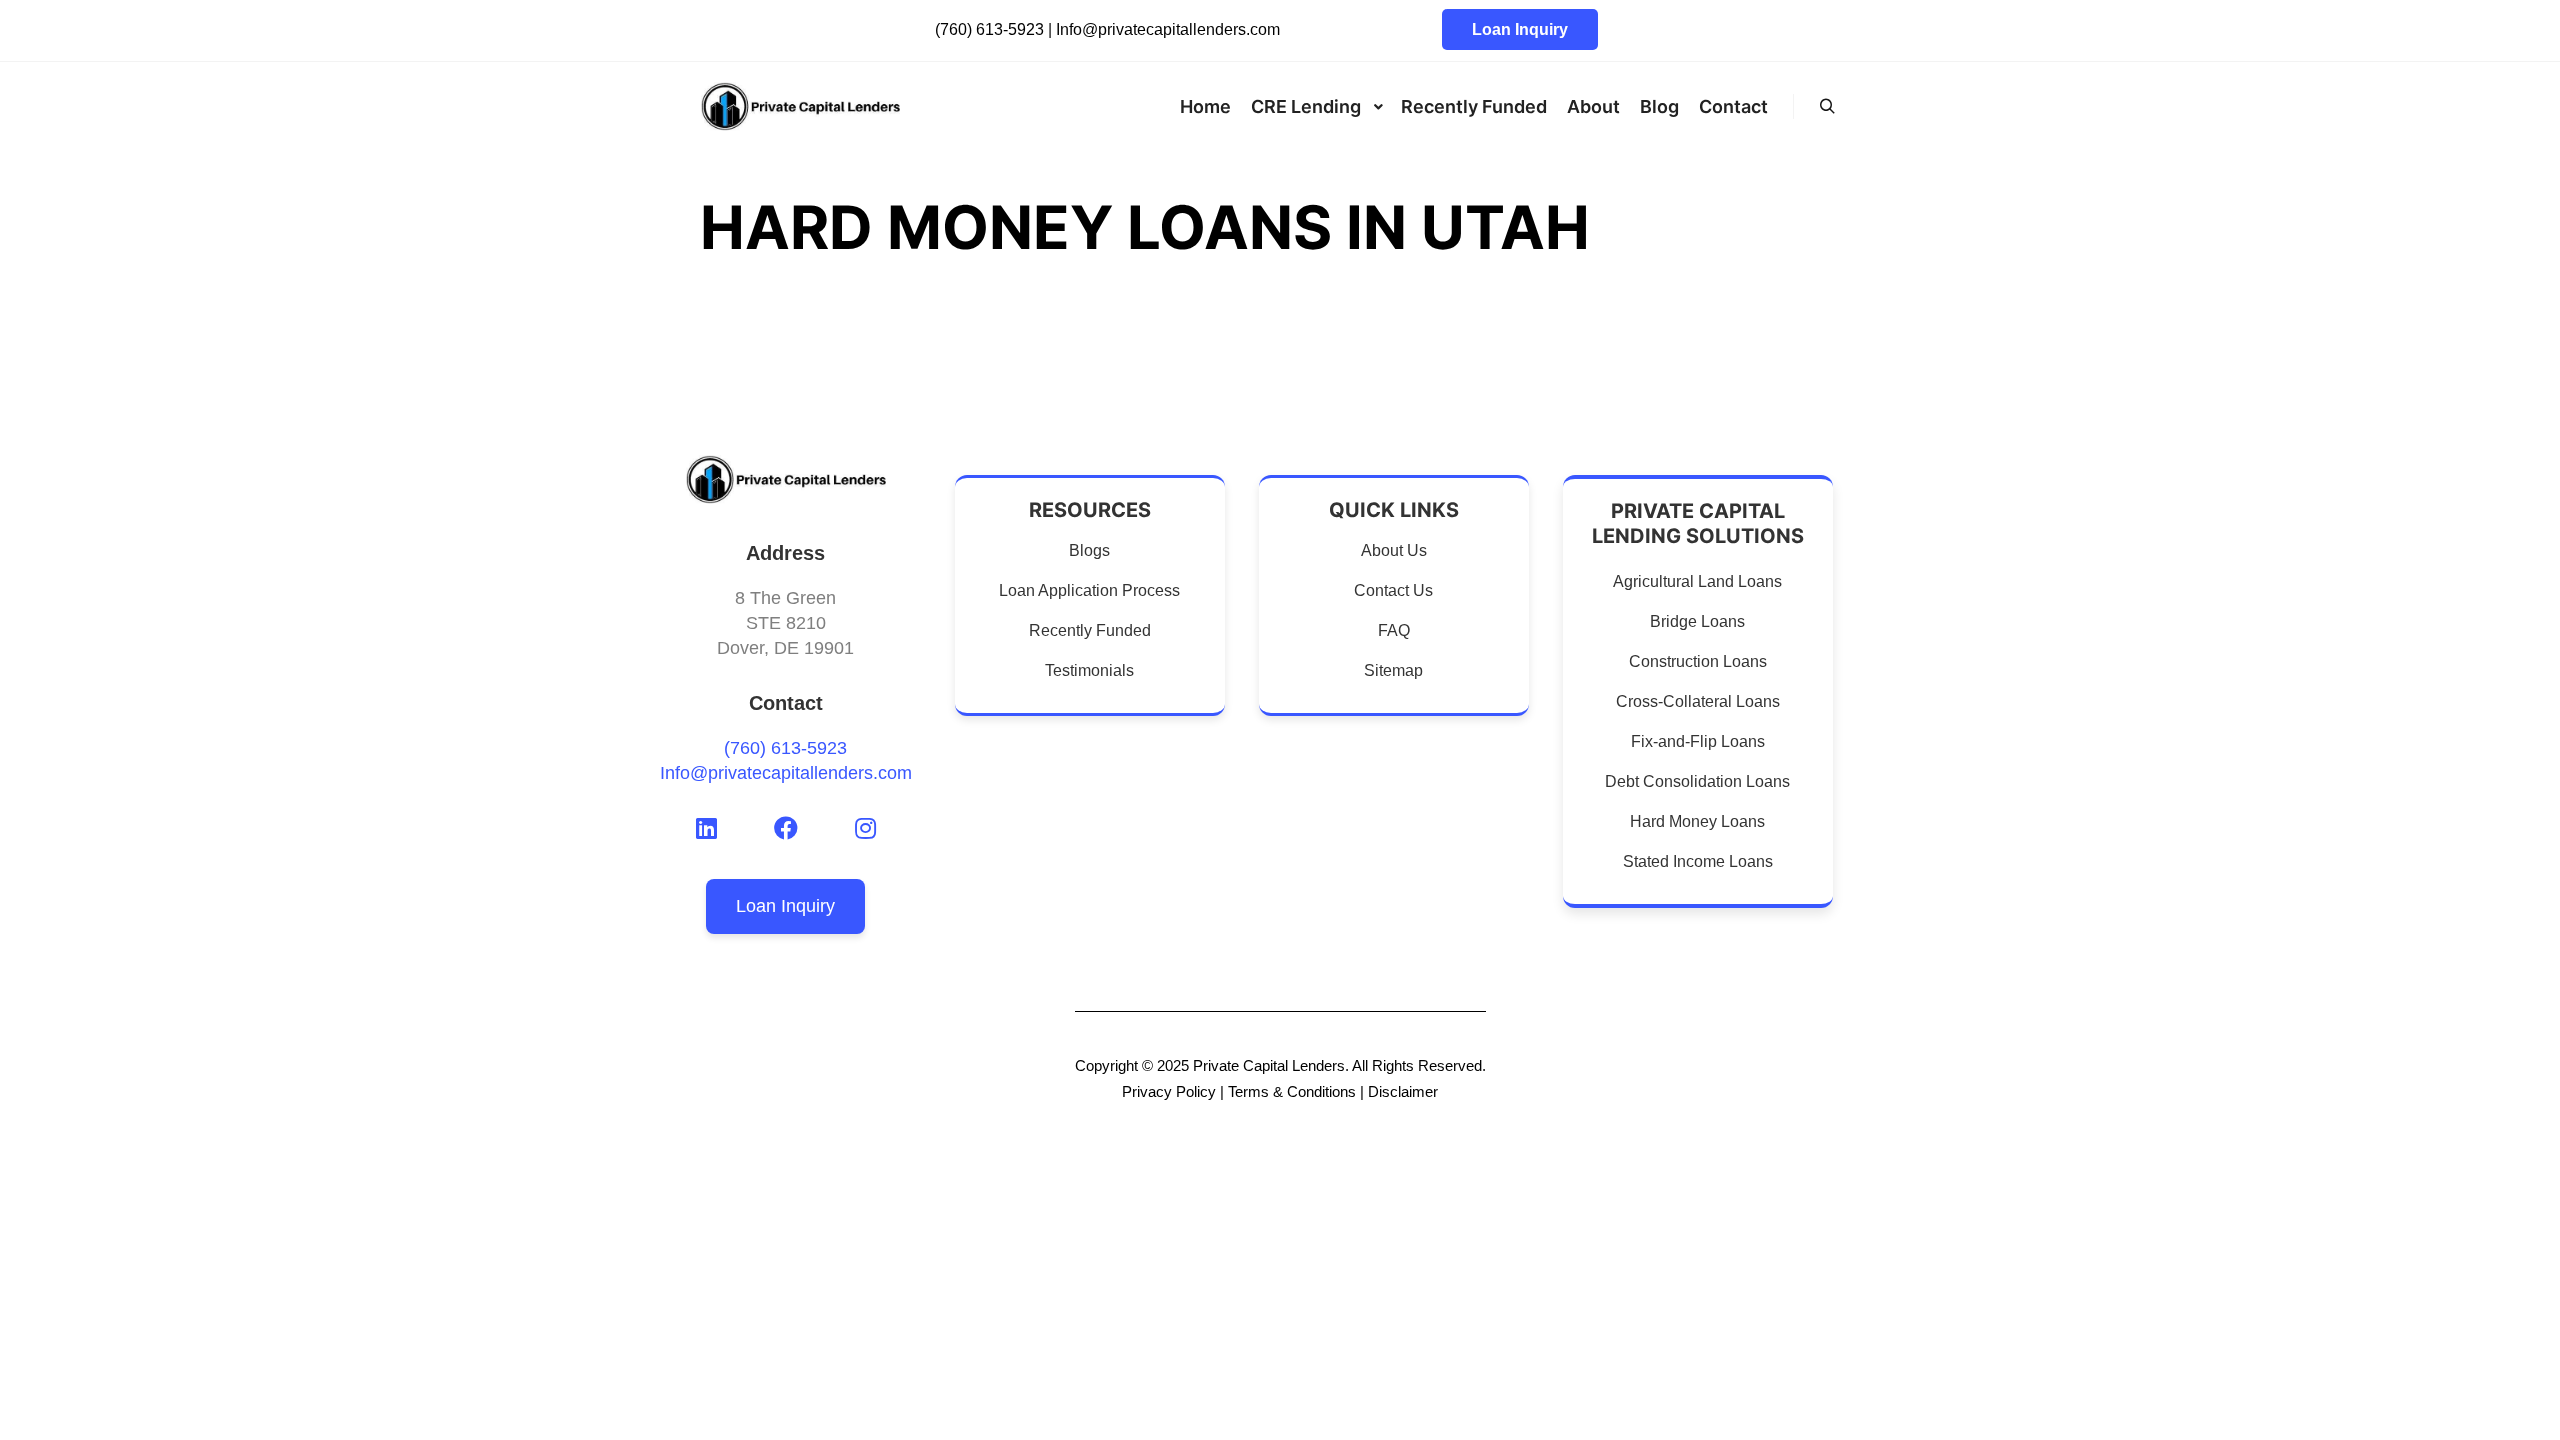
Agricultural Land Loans (1697, 581)
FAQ (1394, 630)
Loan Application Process (1089, 590)
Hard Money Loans (1697, 821)
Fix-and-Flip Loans (1698, 741)
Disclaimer (1403, 1091)
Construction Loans (1698, 661)
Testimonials (1089, 670)
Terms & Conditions (1292, 1091)
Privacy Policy (1169, 1091)
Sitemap (1393, 670)
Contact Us (1393, 590)
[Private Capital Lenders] (800, 106)
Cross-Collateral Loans (1698, 701)
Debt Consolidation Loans (1697, 781)
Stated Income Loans (1698, 861)
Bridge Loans (1697, 621)
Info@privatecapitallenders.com (1168, 29)
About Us (1394, 550)
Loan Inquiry (1520, 29)
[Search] (1827, 107)
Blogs (1089, 550)
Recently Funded (1090, 630)
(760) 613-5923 (989, 29)
